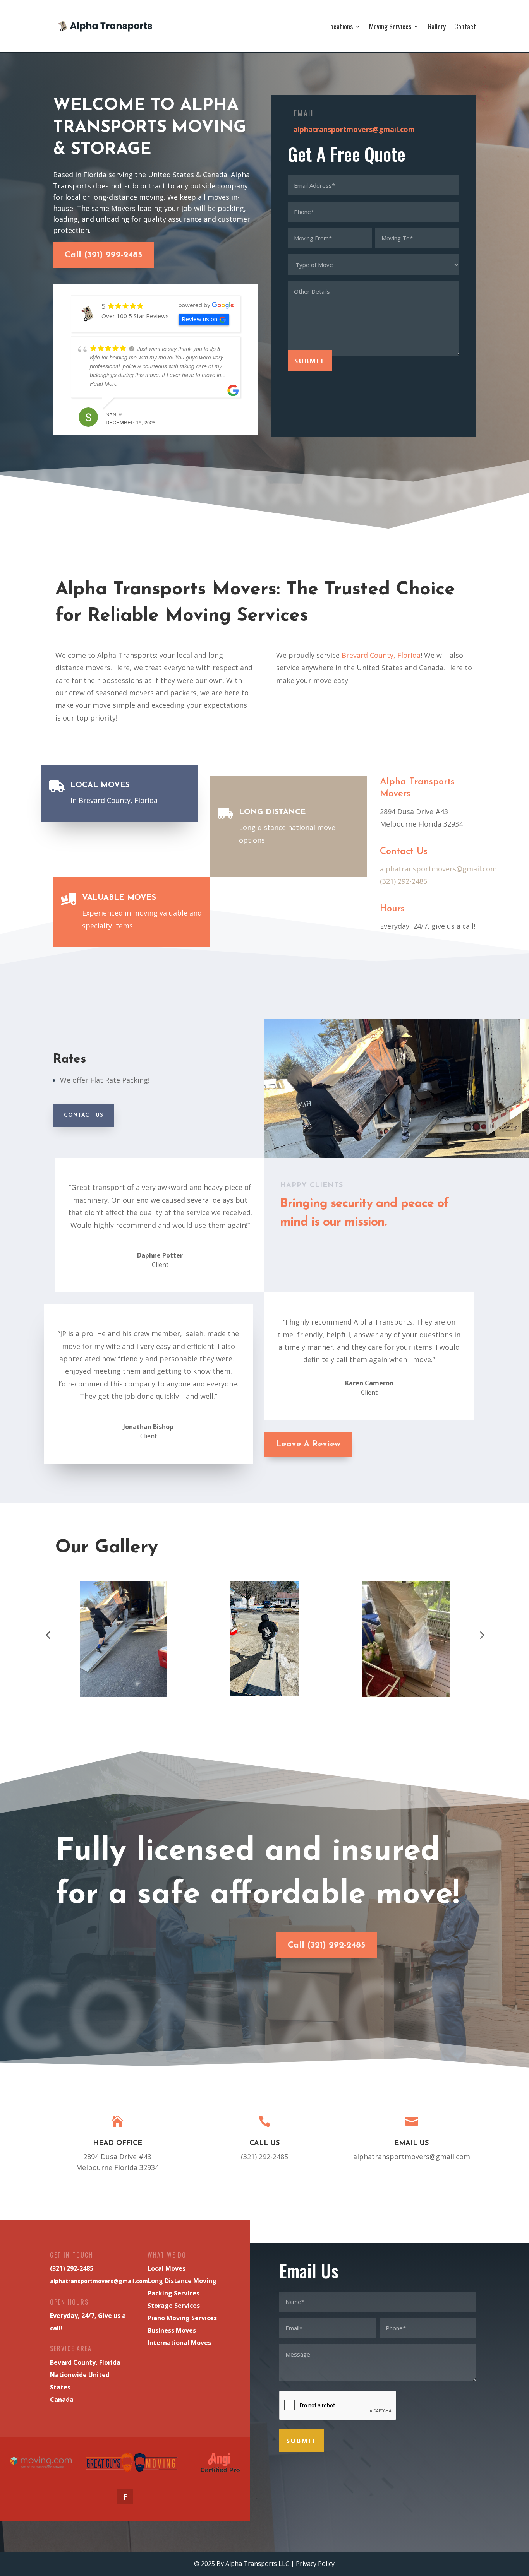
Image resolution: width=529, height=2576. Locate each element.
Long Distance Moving (182, 2281)
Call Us (264, 2143)
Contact (465, 26)
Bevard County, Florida (85, 2362)
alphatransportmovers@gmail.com (354, 129)
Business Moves (172, 2330)
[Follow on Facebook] (125, 2497)
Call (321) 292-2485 (103, 255)
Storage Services (174, 2306)
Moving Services (390, 26)
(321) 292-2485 (404, 881)
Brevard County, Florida (381, 655)
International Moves (179, 2343)
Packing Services (173, 2293)
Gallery (437, 26)
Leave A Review (308, 1444)
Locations (340, 26)
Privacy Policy (315, 2564)
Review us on (199, 319)
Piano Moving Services (182, 2318)
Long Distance (272, 812)
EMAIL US (411, 2143)
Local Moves (100, 785)
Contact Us (84, 1115)
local (184, 655)
